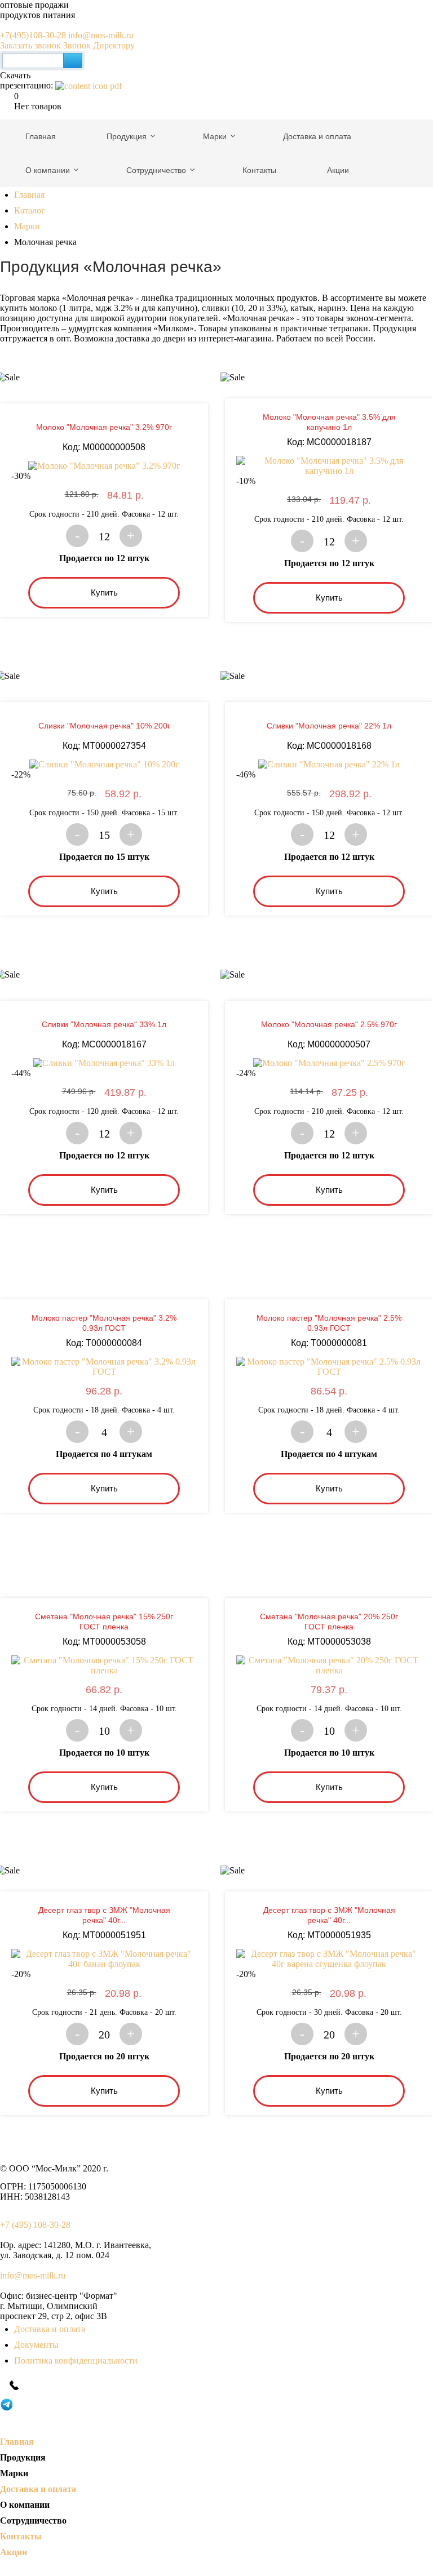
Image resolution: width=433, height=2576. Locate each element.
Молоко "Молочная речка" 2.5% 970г (329, 1024)
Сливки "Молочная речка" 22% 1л (329, 726)
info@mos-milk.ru (101, 35)
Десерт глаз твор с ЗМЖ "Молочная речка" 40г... (104, 1915)
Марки (27, 226)
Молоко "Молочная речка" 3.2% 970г (104, 427)
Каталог (30, 210)
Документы (36, 2345)
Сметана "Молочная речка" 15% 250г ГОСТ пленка (104, 1622)
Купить (104, 592)
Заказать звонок (30, 45)
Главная (29, 195)
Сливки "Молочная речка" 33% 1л (104, 1024)
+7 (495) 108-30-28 (35, 2225)
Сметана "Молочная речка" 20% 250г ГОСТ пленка (329, 1622)
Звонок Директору (99, 45)
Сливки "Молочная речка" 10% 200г (104, 726)
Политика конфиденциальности (76, 2360)
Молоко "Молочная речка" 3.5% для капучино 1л (329, 422)
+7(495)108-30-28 (34, 35)
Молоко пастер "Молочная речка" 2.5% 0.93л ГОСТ (329, 1323)
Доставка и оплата (50, 2329)
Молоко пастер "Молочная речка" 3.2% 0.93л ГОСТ (104, 1323)
